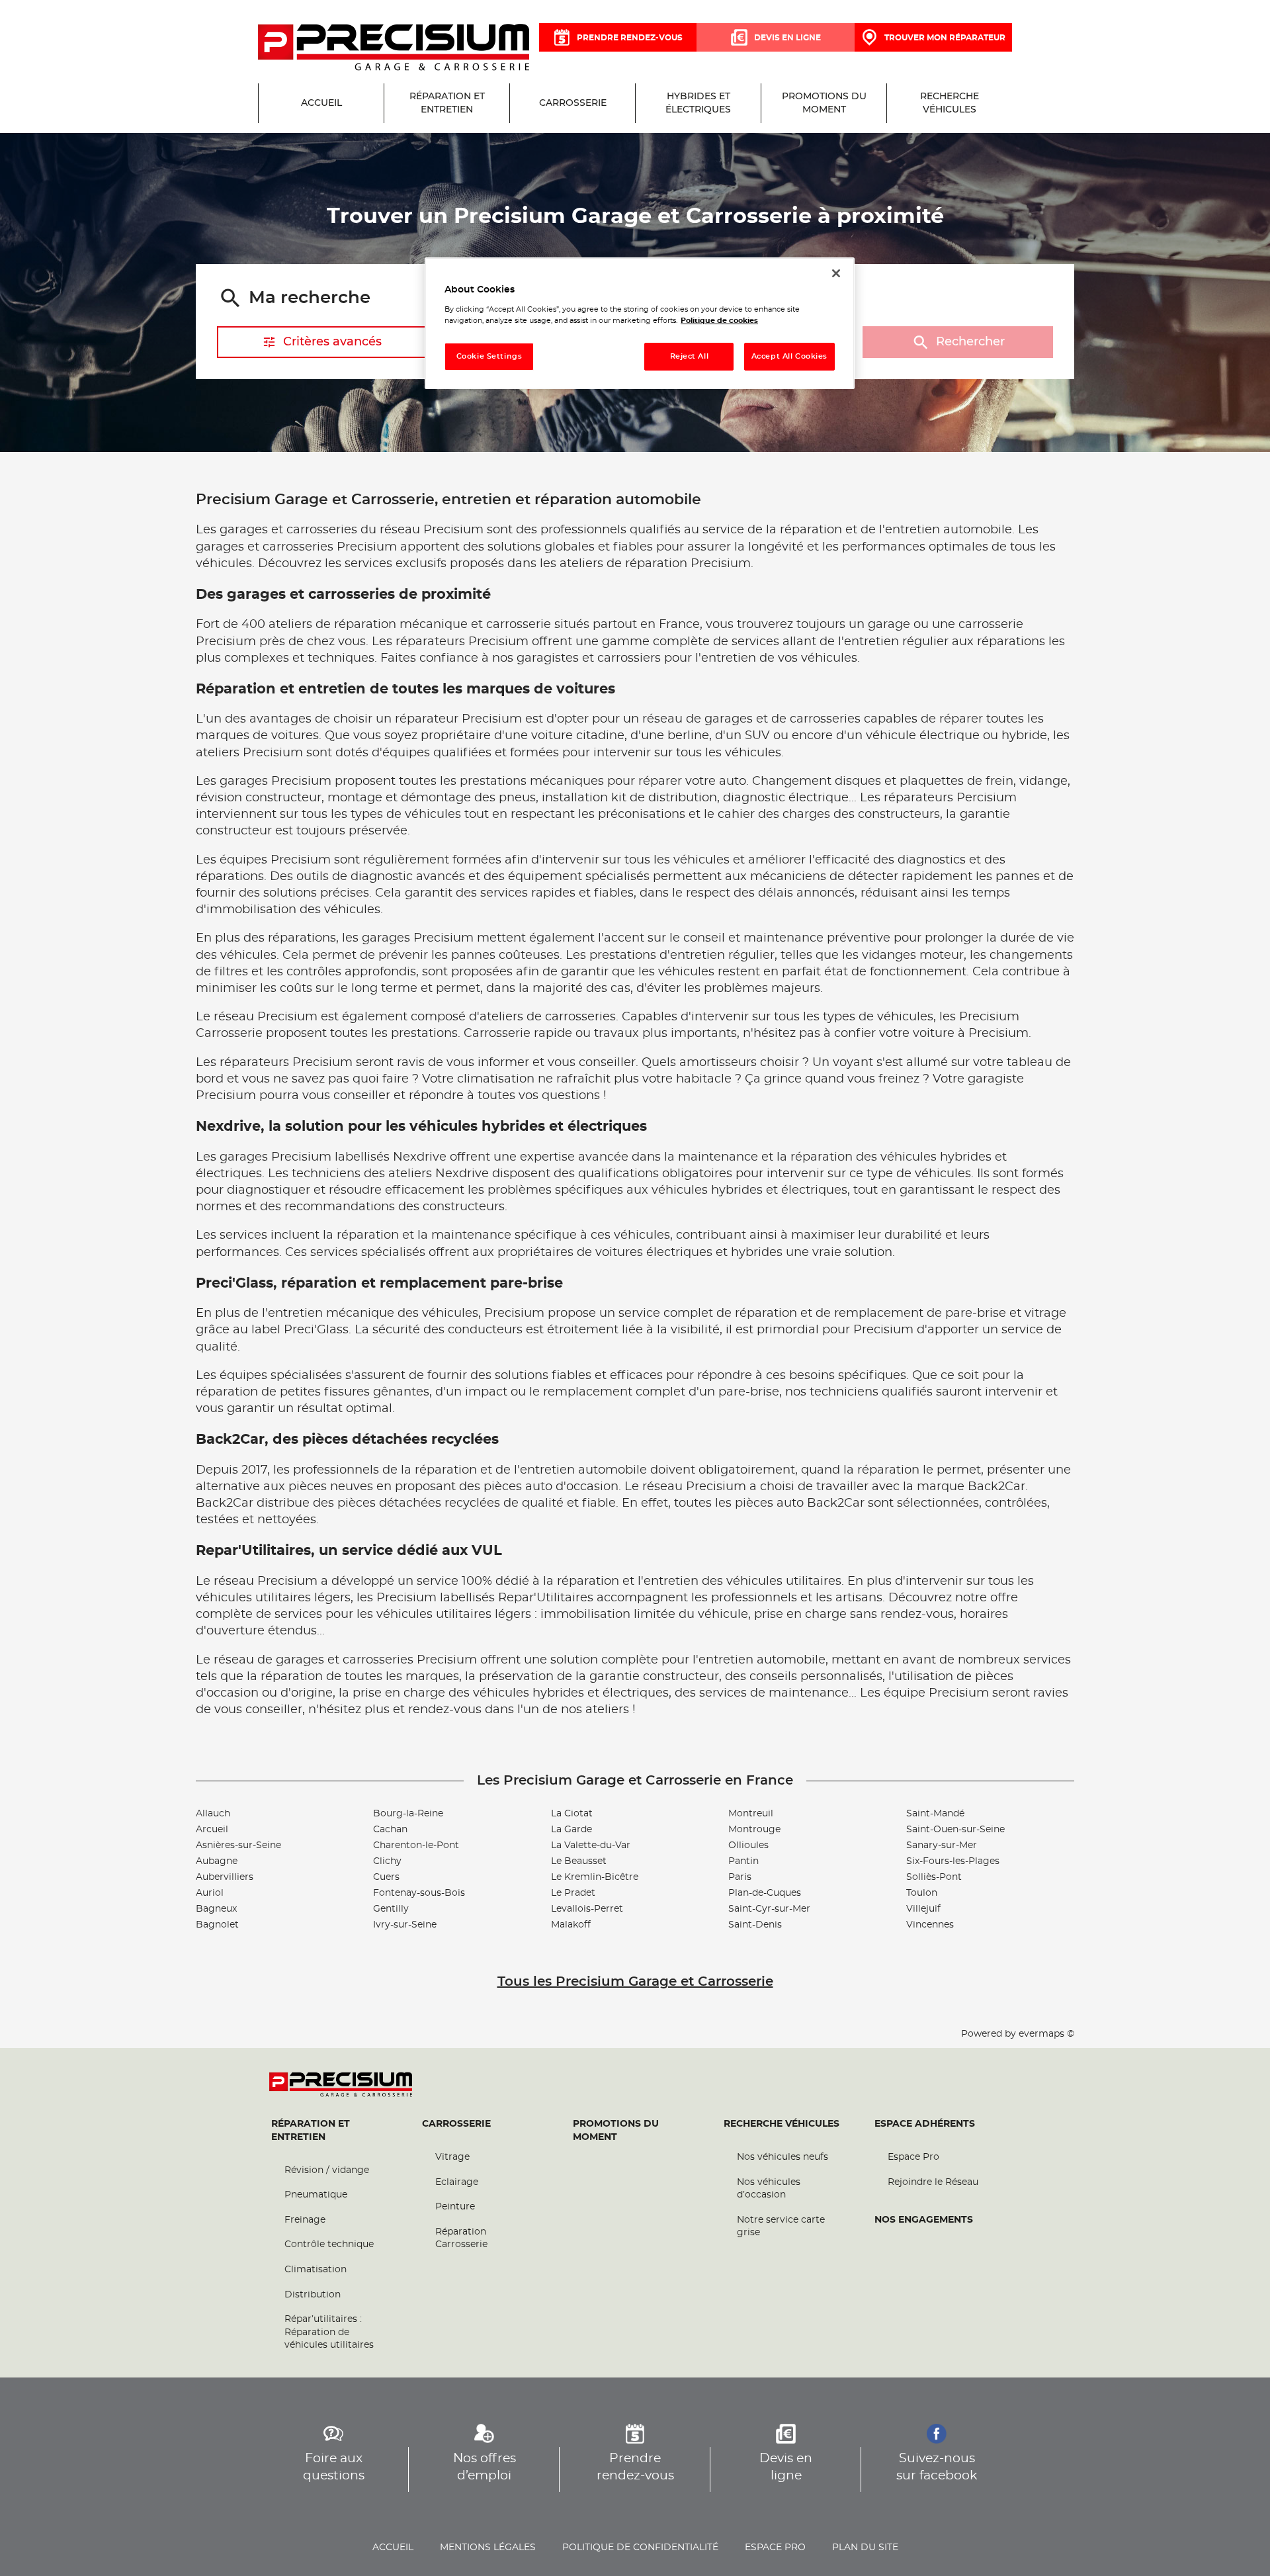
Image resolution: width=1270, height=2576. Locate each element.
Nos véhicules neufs (783, 2157)
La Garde (571, 1830)
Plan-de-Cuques (765, 1893)
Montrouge (754, 1830)
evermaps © (1046, 2034)
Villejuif (923, 1909)
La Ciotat (572, 1814)
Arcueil (212, 1830)
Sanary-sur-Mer (942, 1845)
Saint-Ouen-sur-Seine (955, 1830)
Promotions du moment (616, 2131)
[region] (640, 323)
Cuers (386, 1877)
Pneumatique (316, 2195)
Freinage (305, 2220)
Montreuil (751, 1814)
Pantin (743, 1861)
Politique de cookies (719, 321)
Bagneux (216, 1909)
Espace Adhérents (925, 2124)
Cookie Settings (489, 356)
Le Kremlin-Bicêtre (595, 1877)
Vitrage (452, 2157)
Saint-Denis (755, 1925)
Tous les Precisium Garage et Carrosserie (635, 1982)
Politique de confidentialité (640, 2548)
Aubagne (217, 1861)
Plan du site (865, 2548)
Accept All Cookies (789, 356)
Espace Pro (913, 2157)
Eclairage (457, 2182)
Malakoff (571, 1925)
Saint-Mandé (935, 1814)
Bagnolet (217, 1925)
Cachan (390, 1830)
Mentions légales (488, 2548)
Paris (740, 1877)
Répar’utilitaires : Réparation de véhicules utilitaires (329, 2332)
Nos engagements (924, 2220)
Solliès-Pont (934, 1877)
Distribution (313, 2295)
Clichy (387, 1861)
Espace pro (775, 2548)
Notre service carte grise (781, 2227)
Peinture (455, 2207)
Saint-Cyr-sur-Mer (769, 1909)
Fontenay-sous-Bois (419, 1893)
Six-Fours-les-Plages (953, 1861)
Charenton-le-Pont (416, 1845)
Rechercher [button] (970, 342)
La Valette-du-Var (591, 1845)
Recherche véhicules (782, 2124)
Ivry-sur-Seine (405, 1925)
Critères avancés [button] (332, 342)
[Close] (836, 273)
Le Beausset (579, 1861)
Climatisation (316, 2270)
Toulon (922, 1893)
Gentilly (391, 1909)
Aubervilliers (225, 1877)
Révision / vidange (327, 2170)
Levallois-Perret (587, 1909)
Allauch (213, 1814)
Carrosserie (456, 2124)
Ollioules (748, 1845)
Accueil (393, 2548)
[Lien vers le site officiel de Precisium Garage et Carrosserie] (394, 48)
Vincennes (930, 1925)
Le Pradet (573, 1893)
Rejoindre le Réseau (933, 2182)
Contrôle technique (329, 2244)
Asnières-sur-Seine (238, 1845)
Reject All (690, 356)
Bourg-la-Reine (408, 1814)
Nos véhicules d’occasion (769, 2189)
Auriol (210, 1893)
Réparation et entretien (311, 2131)
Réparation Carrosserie (461, 2239)
